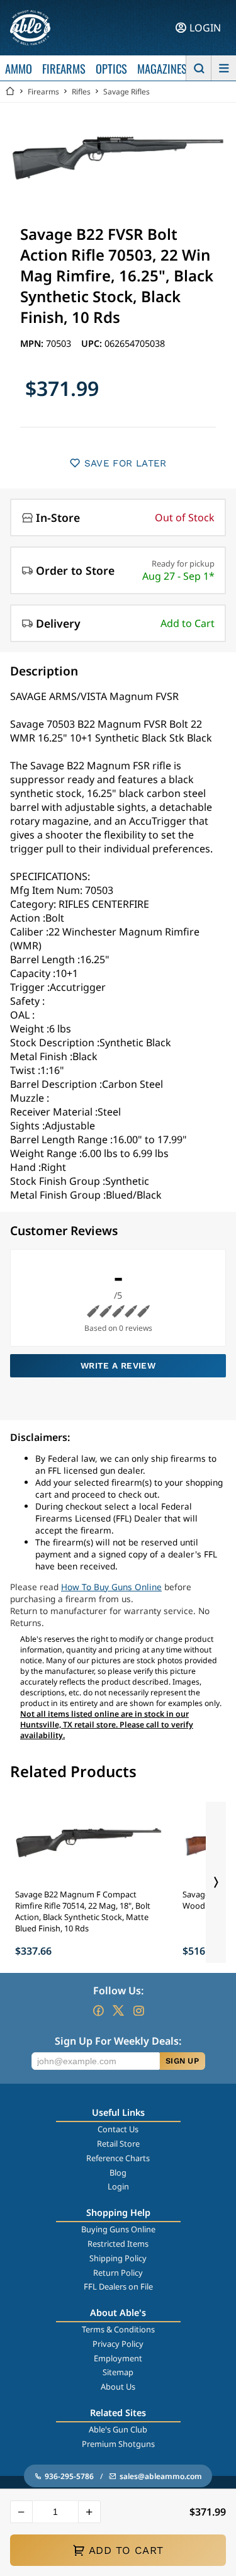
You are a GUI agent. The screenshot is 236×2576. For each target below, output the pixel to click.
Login (118, 2186)
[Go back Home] (10, 92)
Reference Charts (118, 2158)
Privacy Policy (118, 2344)
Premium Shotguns (118, 2444)
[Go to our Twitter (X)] (118, 2011)
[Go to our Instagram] (138, 2011)
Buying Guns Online (118, 2229)
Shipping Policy (118, 2258)
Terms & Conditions (118, 2329)
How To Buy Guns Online (111, 1587)
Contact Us (118, 2129)
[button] (21, 2512)
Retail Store (118, 2144)
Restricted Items (118, 2244)
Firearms (43, 92)
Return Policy (118, 2273)
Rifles (81, 92)
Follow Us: (118, 1991)
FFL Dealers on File (118, 2286)
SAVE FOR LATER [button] (126, 463)
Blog (118, 2172)
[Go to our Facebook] (98, 2011)
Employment (118, 2358)
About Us (118, 2387)
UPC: (93, 343)
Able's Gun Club (118, 2429)
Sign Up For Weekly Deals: (118, 2041)
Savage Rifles (126, 92)
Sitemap (118, 2372)
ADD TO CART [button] (126, 2550)
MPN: (33, 343)
